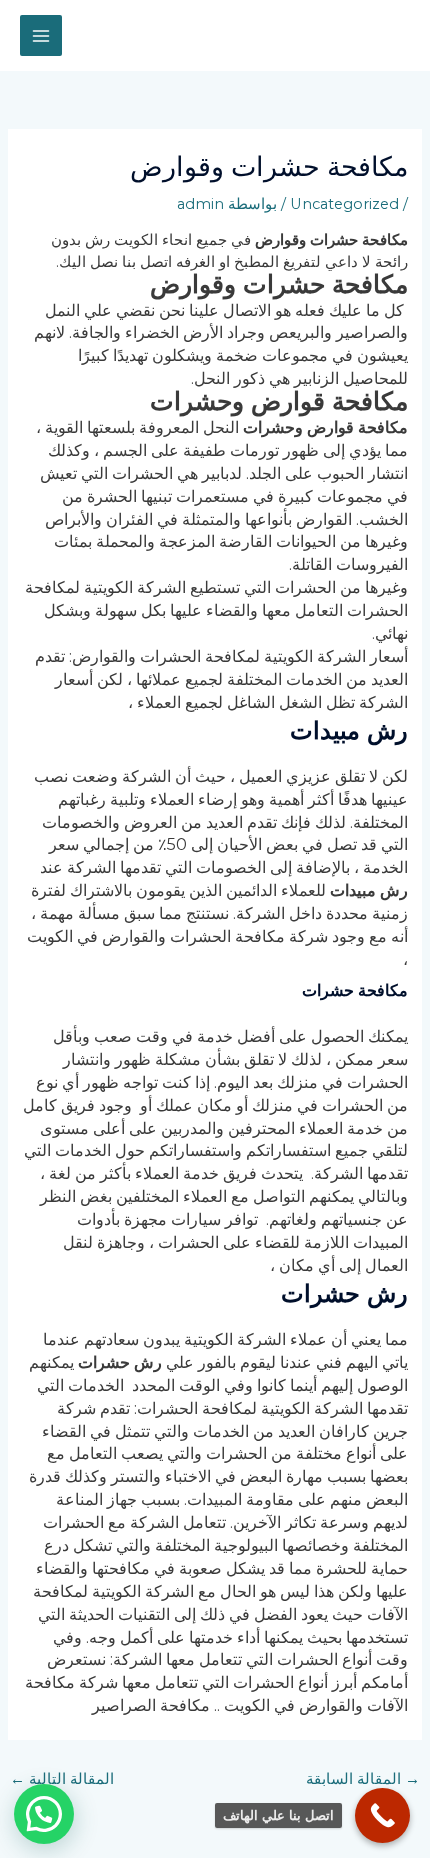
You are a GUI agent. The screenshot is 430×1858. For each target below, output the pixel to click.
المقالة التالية (62, 1779)
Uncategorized (344, 204)
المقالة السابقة (363, 1779)
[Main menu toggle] (41, 36)
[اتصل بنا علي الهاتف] (382, 1815)
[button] (44, 1814)
